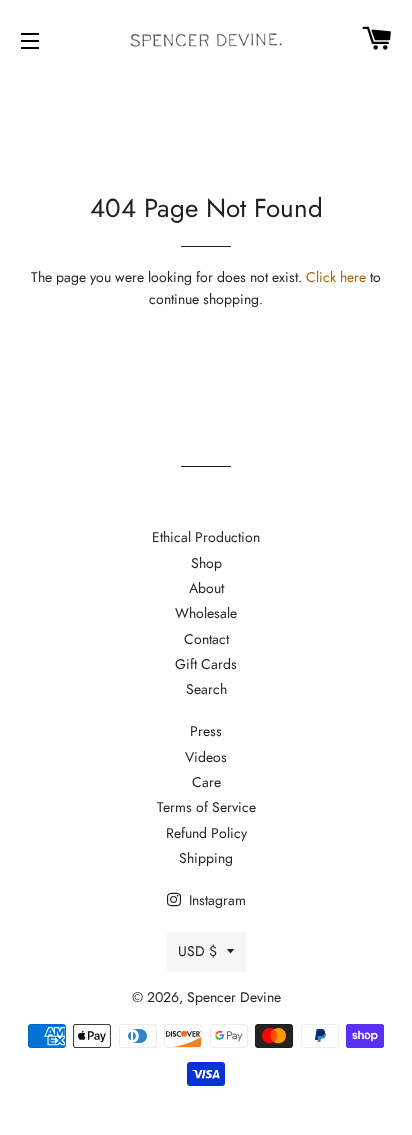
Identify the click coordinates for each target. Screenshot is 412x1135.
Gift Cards (206, 664)
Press (206, 731)
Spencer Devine (234, 997)
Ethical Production (206, 537)
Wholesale (206, 613)
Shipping (206, 858)
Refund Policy (206, 833)
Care (206, 782)
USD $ (197, 951)
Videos (206, 757)
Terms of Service (206, 807)
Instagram (215, 900)
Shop (206, 563)
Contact (206, 639)
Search (206, 689)
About (206, 588)
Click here (336, 277)
